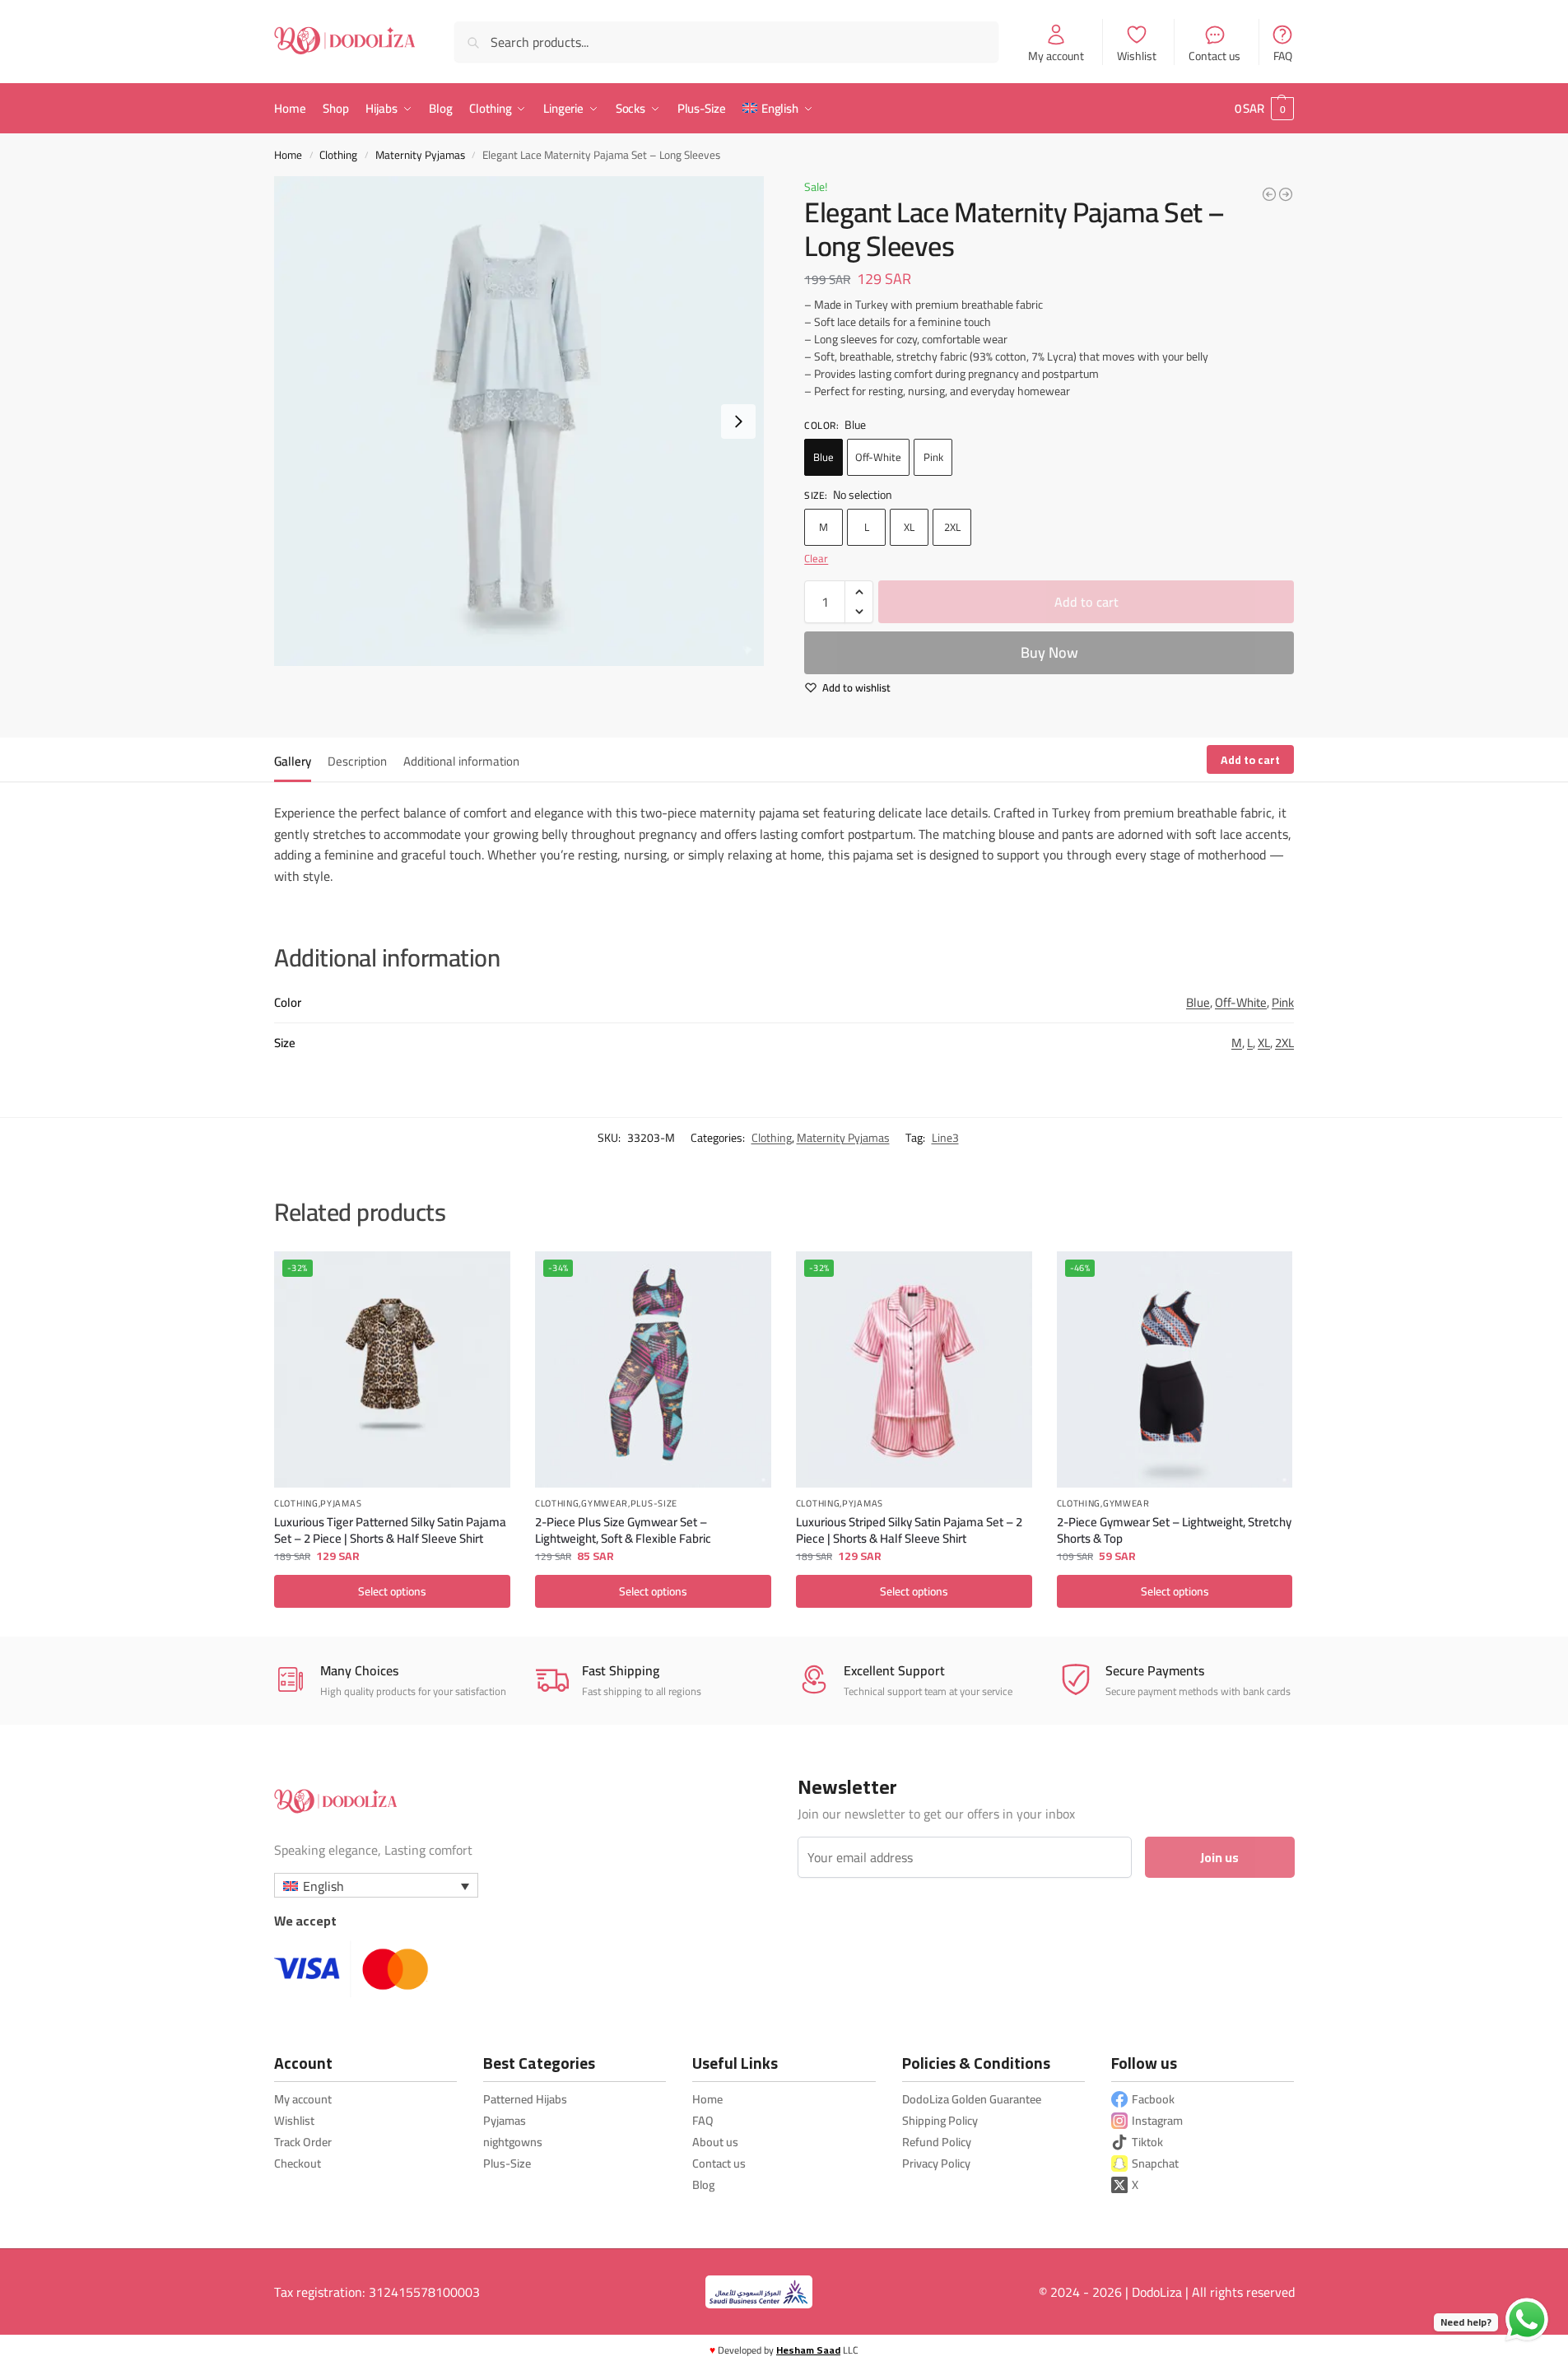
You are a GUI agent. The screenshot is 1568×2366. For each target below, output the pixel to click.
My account (1056, 55)
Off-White (878, 457)
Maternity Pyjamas (420, 155)
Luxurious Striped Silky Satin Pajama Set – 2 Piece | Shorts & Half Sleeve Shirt (909, 1529)
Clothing (338, 155)
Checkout (298, 2163)
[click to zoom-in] (519, 421)
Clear (816, 558)
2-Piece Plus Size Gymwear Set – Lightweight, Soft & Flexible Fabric (623, 1529)
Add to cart (1086, 602)
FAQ (1283, 55)
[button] (1264, 109)
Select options (392, 1591)
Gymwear (605, 1504)
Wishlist (1137, 55)
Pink (933, 457)
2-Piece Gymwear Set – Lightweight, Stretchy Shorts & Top (1174, 1529)
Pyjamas (341, 1504)
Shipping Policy (940, 2120)
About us (715, 2142)
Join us (1219, 1857)
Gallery (293, 761)
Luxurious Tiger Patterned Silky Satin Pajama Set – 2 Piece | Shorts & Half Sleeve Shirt (390, 1529)
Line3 (945, 1138)
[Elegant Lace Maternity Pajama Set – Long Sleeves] (1286, 194)
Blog (703, 2184)
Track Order (303, 2142)
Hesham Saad (808, 2350)
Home (288, 155)
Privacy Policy (936, 2163)
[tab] (297, 760)
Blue (824, 457)
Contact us (1214, 55)
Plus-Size (654, 1504)
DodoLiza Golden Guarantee (972, 2099)
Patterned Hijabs (525, 2099)
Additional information (461, 761)
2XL (952, 527)
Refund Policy (937, 2142)
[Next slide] (738, 422)
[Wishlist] (486, 1276)
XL (909, 527)
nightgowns (513, 2142)
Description (357, 761)
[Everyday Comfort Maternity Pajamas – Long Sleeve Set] (1269, 194)
